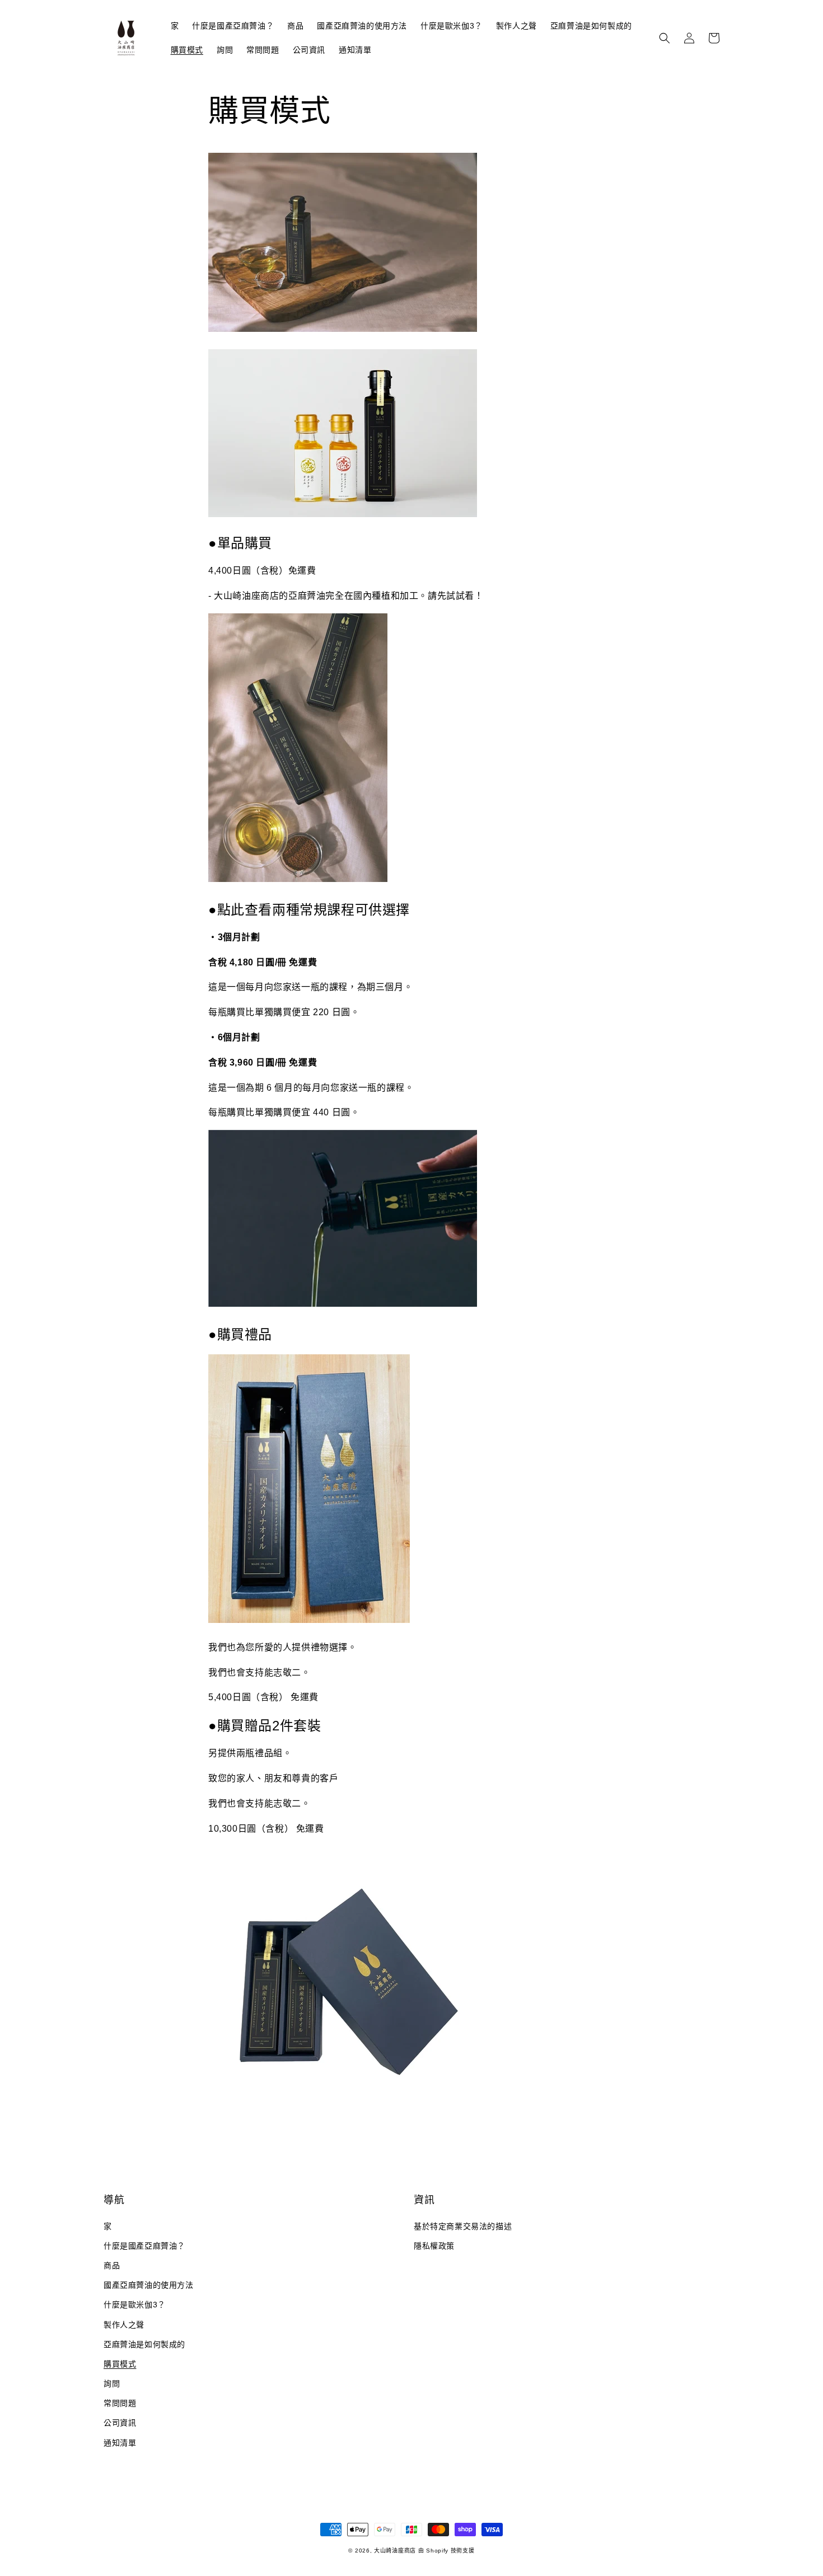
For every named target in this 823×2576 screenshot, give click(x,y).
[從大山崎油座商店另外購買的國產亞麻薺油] (298, 881)
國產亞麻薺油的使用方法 (149, 2285)
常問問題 (120, 2403)
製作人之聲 (124, 2325)
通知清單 (120, 2443)
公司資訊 (120, 2423)
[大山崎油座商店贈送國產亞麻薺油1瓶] (309, 1622)
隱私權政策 (434, 2246)
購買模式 (120, 2364)
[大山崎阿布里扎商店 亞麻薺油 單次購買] (343, 329)
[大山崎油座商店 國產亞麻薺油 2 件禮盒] (343, 2113)
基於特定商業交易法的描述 (463, 2226)
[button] (665, 38)
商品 (112, 2265)
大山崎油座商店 (395, 2551)
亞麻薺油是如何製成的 (144, 2344)
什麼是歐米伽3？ (135, 2305)
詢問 (112, 2383)
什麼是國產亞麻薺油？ (144, 2246)
